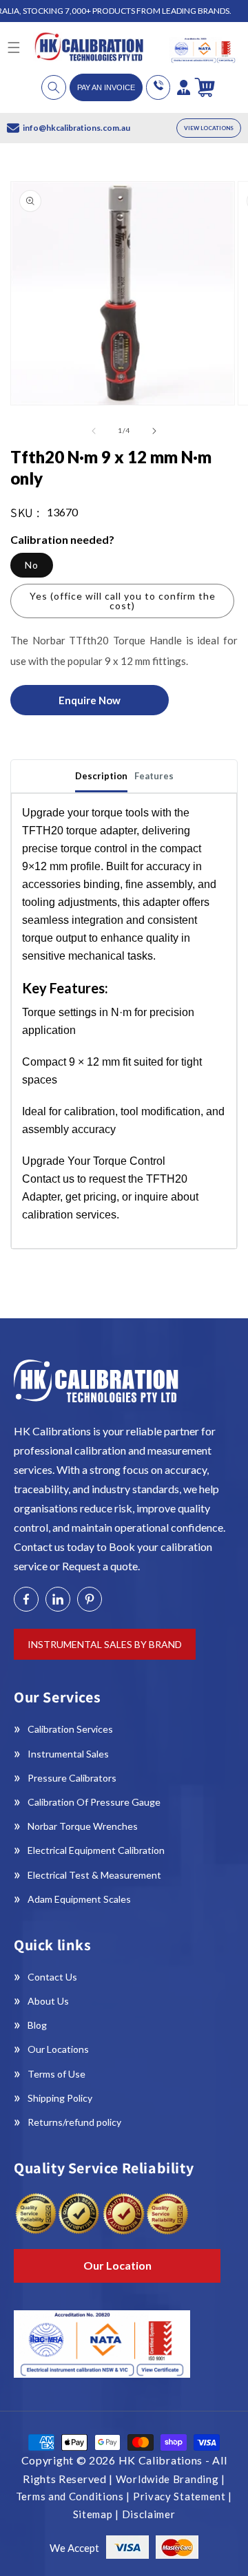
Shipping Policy (60, 2098)
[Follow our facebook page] (26, 1599)
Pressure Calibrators (72, 1778)
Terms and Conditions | (74, 2496)
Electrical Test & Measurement (94, 1875)
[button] (54, 87)
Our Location (117, 2265)
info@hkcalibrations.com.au (76, 128)
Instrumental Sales (68, 1754)
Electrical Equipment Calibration (96, 1850)
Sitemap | (97, 2514)
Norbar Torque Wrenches (83, 1826)
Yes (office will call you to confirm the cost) (123, 601)
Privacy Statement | (183, 2496)
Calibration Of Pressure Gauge (94, 1802)
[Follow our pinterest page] (90, 1599)
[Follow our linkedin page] (58, 1599)
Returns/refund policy (74, 2122)
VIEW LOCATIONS (209, 128)
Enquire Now (90, 700)
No (32, 565)
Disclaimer (149, 2514)
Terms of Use (56, 2074)
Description (101, 776)
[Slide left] (94, 431)
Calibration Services (70, 1729)
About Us (48, 2001)
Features (154, 776)
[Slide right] (154, 431)
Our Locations (58, 2049)
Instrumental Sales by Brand (105, 1644)
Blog (37, 2025)
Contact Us (52, 1977)
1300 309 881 (158, 87)
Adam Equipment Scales (79, 1899)
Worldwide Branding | (170, 2479)
